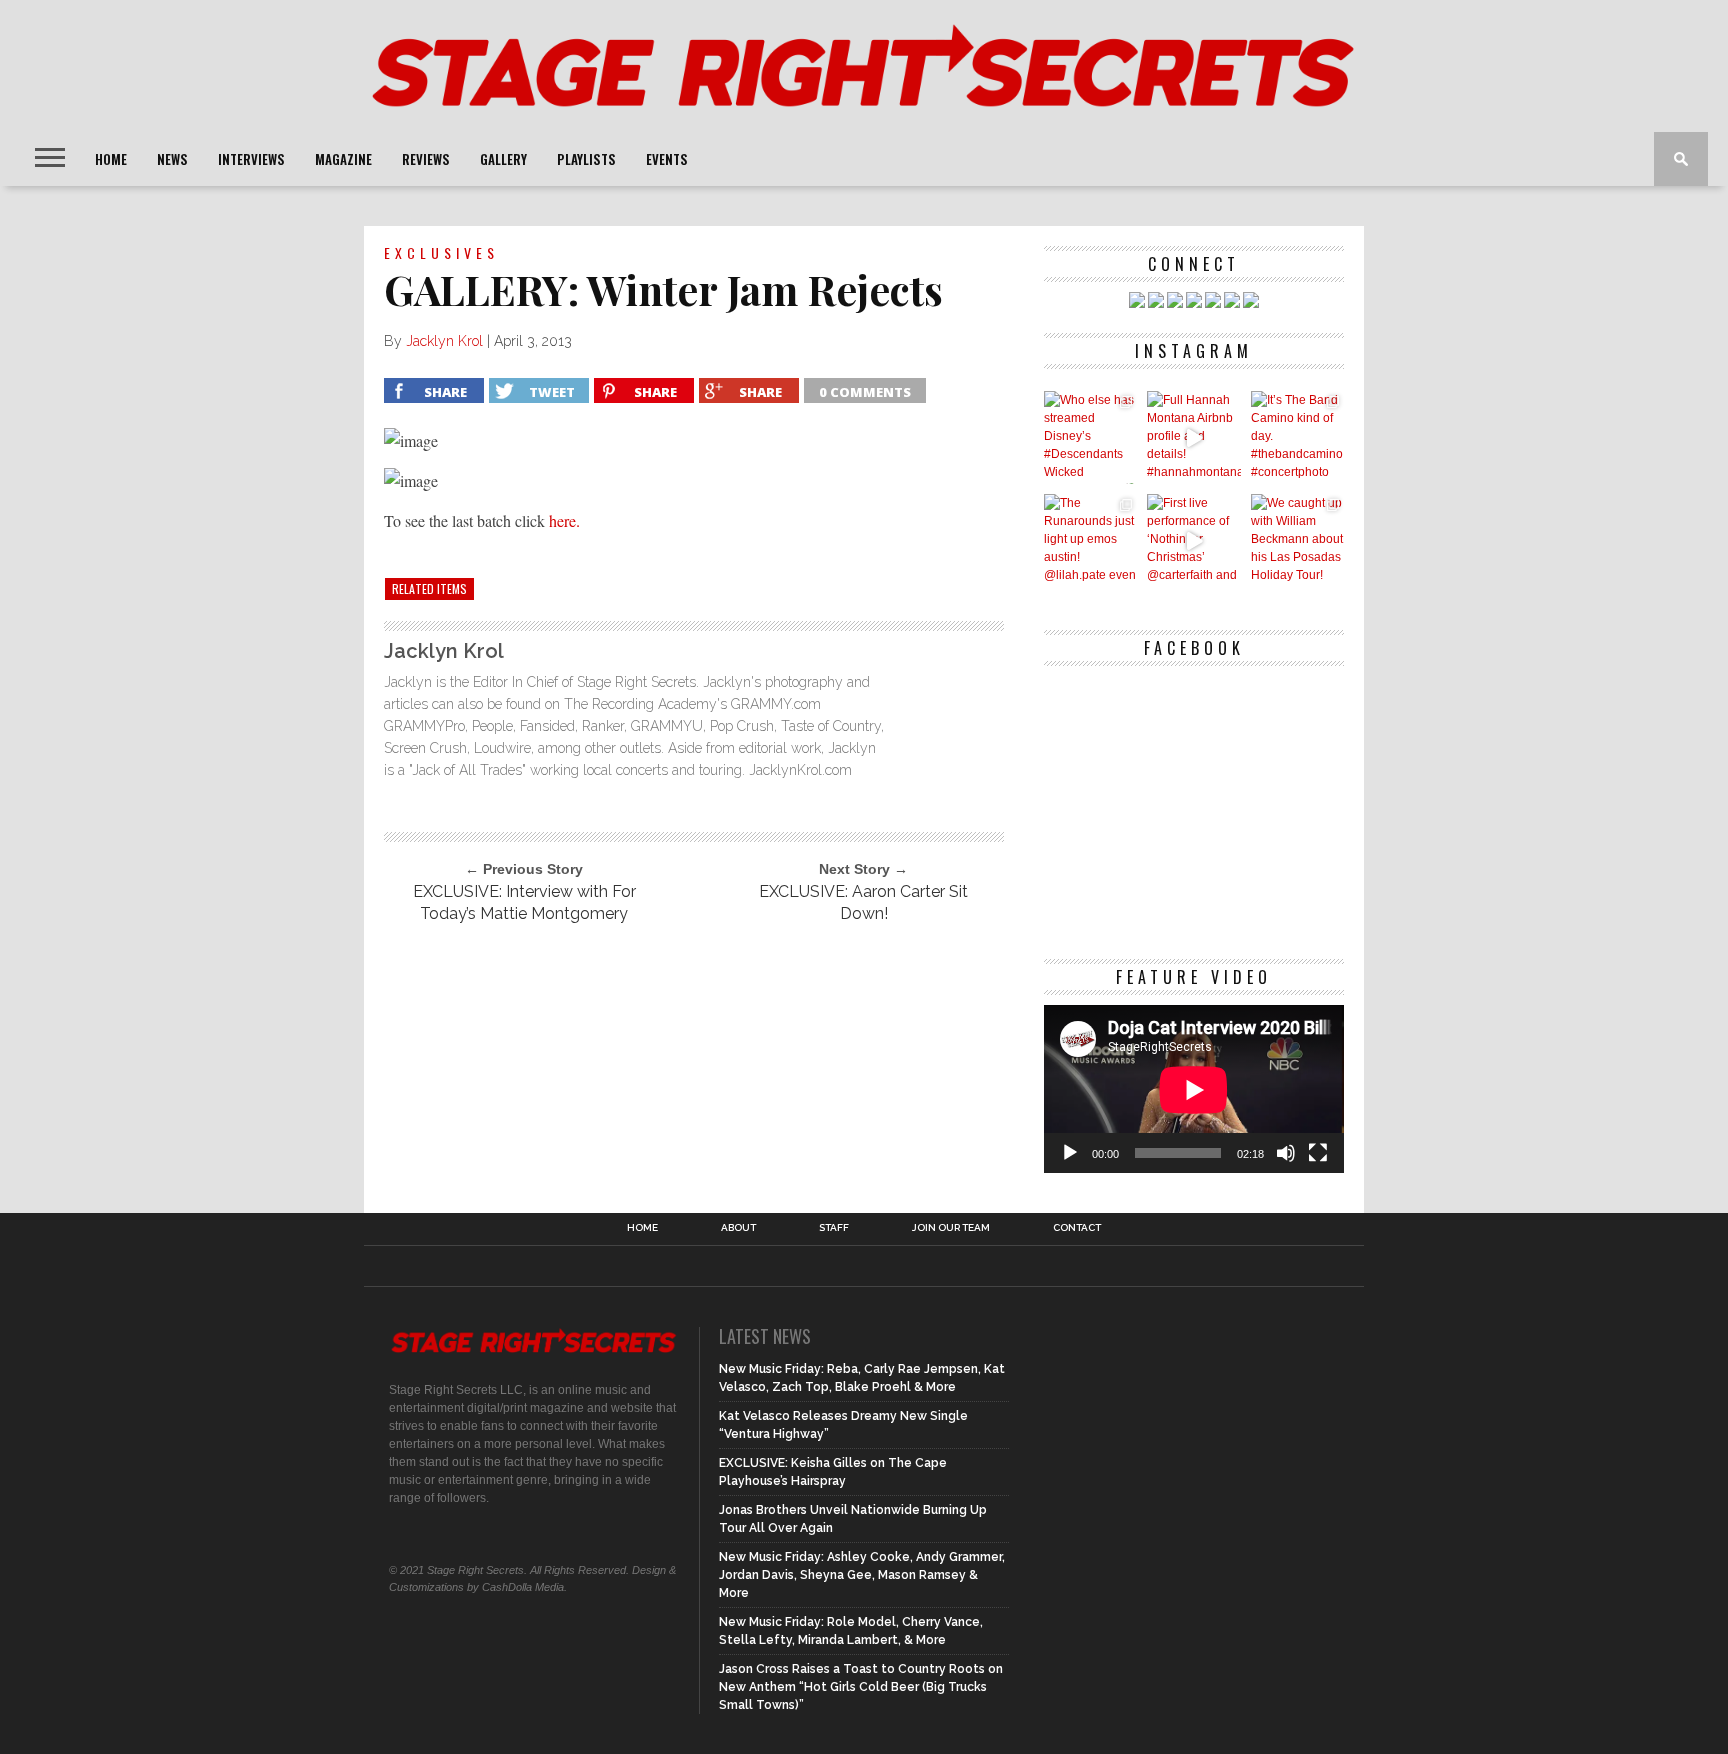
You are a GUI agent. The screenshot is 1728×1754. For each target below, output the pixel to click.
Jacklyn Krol (444, 341)
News (172, 159)
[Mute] (1286, 1153)
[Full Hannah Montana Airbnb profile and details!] (1193, 437)
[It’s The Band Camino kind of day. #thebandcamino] (1297, 437)
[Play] (1070, 1153)
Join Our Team (951, 1228)
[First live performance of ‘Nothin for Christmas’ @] (1193, 540)
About (738, 1228)
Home (111, 159)
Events (667, 159)
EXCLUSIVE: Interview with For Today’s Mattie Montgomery (524, 902)
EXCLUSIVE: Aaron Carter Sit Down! (863, 902)
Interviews (251, 159)
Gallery (503, 159)
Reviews (426, 159)
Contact (1077, 1228)
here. (564, 520)
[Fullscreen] (1318, 1153)
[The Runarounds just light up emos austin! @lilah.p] (1090, 540)
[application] (1194, 1089)
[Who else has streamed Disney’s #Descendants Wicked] (1090, 437)
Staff (834, 1228)
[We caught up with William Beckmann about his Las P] (1297, 540)
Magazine (343, 159)
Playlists (586, 159)
